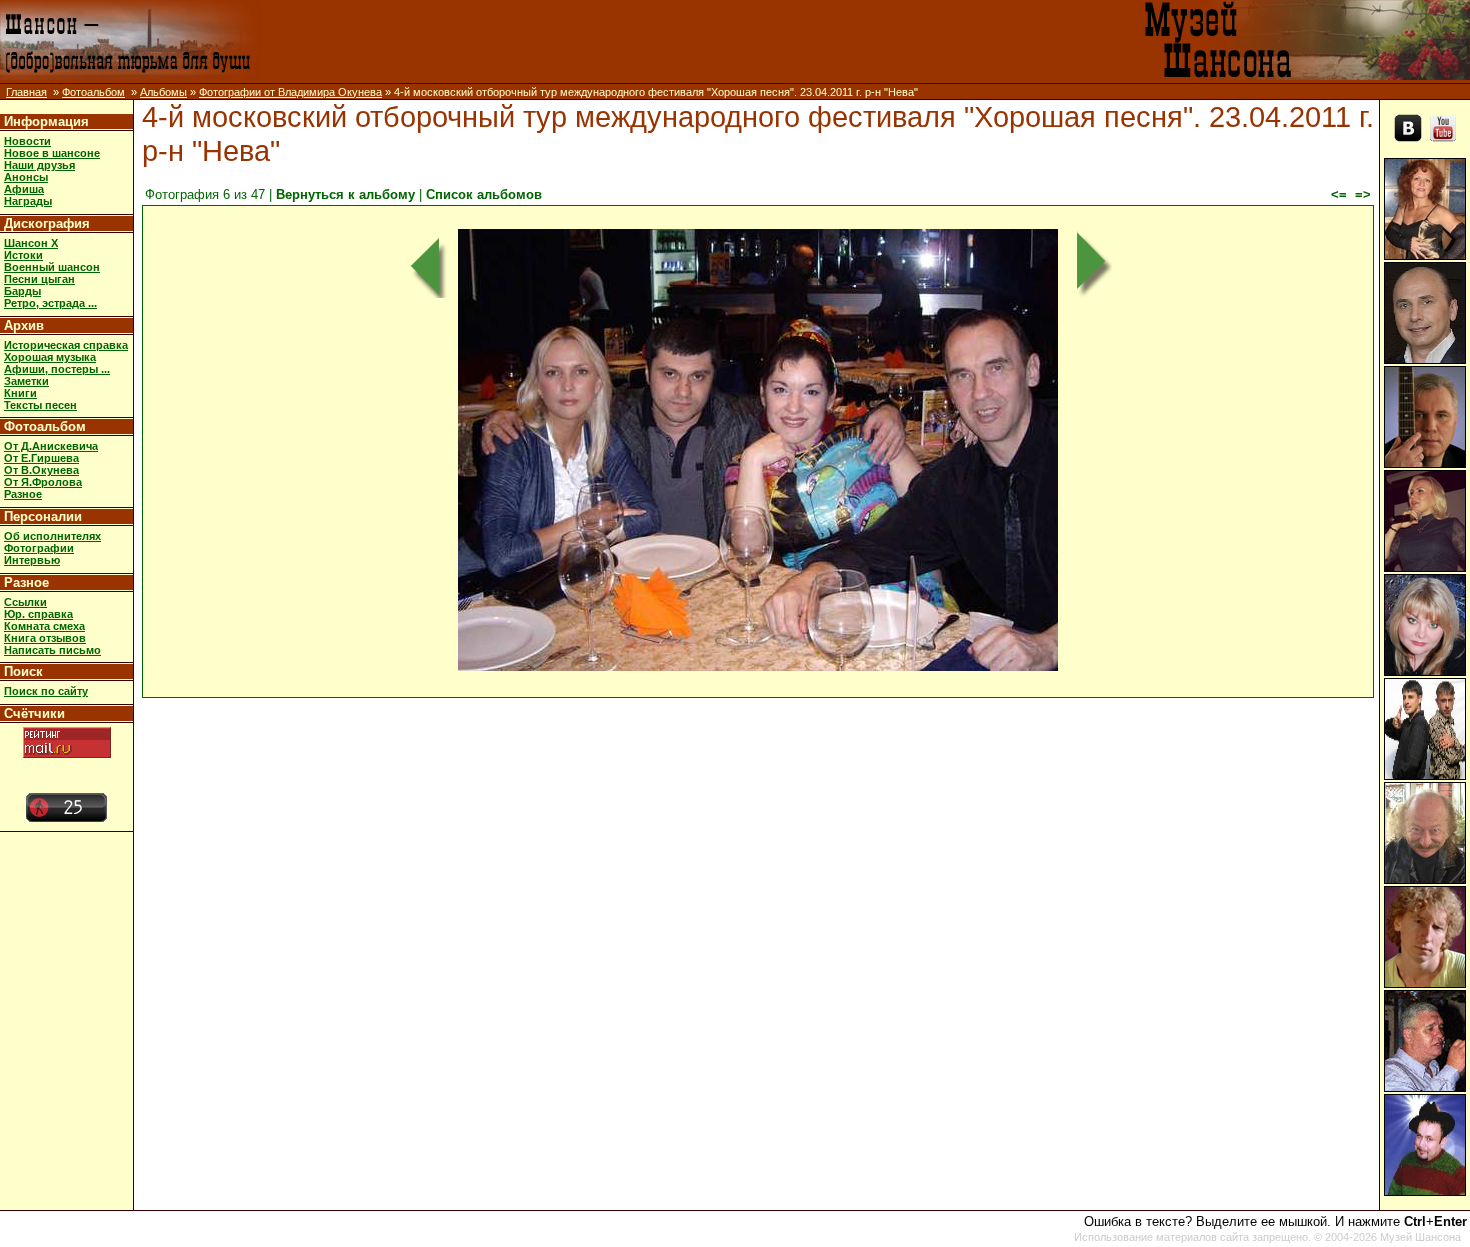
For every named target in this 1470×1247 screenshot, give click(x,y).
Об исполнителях (52, 536)
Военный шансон (52, 267)
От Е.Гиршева (41, 458)
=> (1363, 194)
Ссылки (25, 602)
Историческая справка (66, 345)
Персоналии (43, 516)
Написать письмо (52, 650)
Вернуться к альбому (345, 194)
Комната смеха (44, 626)
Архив (24, 325)
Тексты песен (40, 405)
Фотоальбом (93, 92)
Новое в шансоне (52, 153)
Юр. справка (38, 614)
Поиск (23, 671)
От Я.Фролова (43, 482)
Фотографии (39, 548)
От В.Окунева (41, 470)
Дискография (47, 223)
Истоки (23, 255)
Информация (46, 121)
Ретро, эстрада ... (50, 303)
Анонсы (26, 177)
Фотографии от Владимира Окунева (290, 92)
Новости (27, 141)
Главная (26, 92)
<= (1339, 194)
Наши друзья (39, 165)
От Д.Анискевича (51, 446)
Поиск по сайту (46, 691)
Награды (28, 201)
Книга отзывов (45, 638)
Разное (23, 494)
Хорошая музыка (50, 357)
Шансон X (31, 243)
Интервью (32, 560)
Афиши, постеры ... (57, 369)
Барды (22, 291)
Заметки (26, 381)
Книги (20, 393)
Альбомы (163, 92)
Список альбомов (484, 194)
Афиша (24, 189)
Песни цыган (39, 279)
